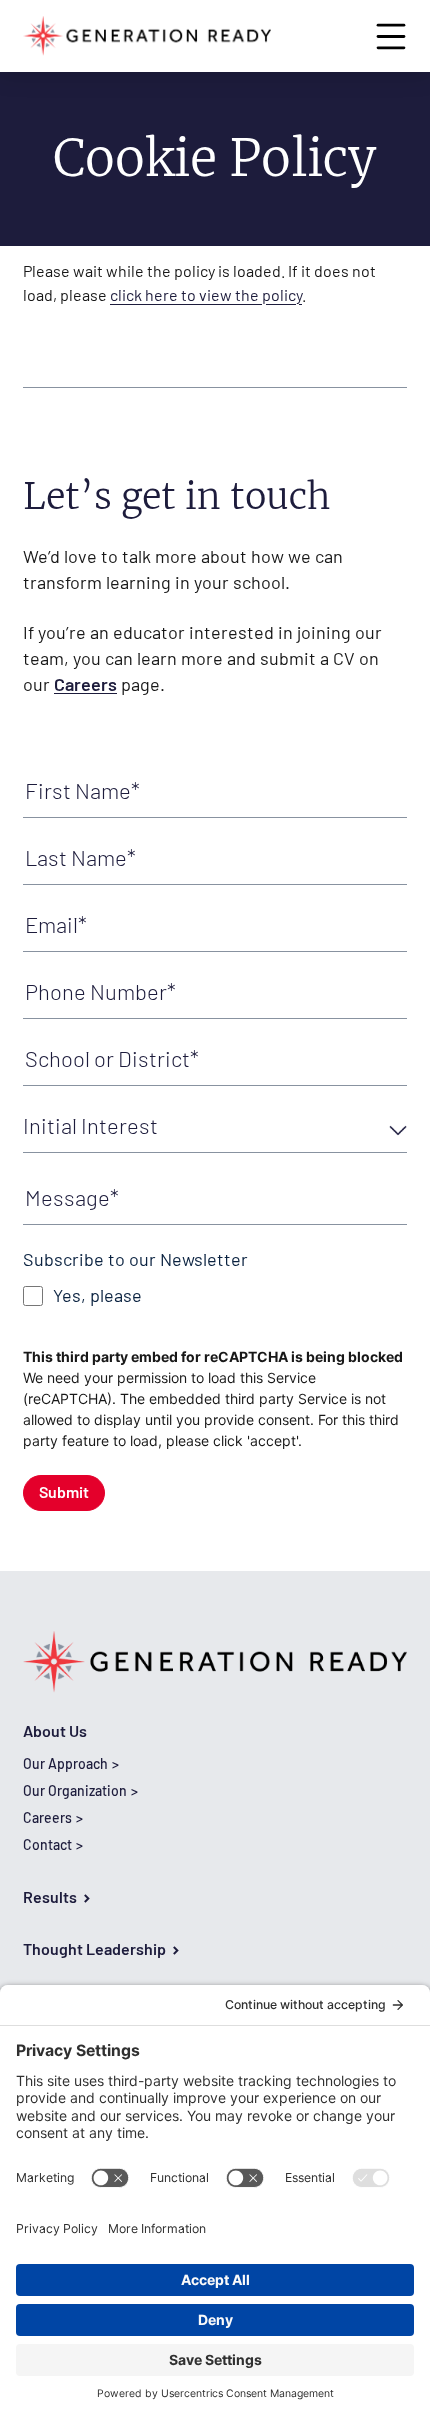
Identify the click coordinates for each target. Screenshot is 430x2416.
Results (50, 1896)
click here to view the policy (206, 294)
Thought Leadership (94, 1948)
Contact (47, 1844)
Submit (64, 1491)
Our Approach (65, 1763)
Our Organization (75, 1790)
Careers (85, 684)
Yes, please (97, 1295)
